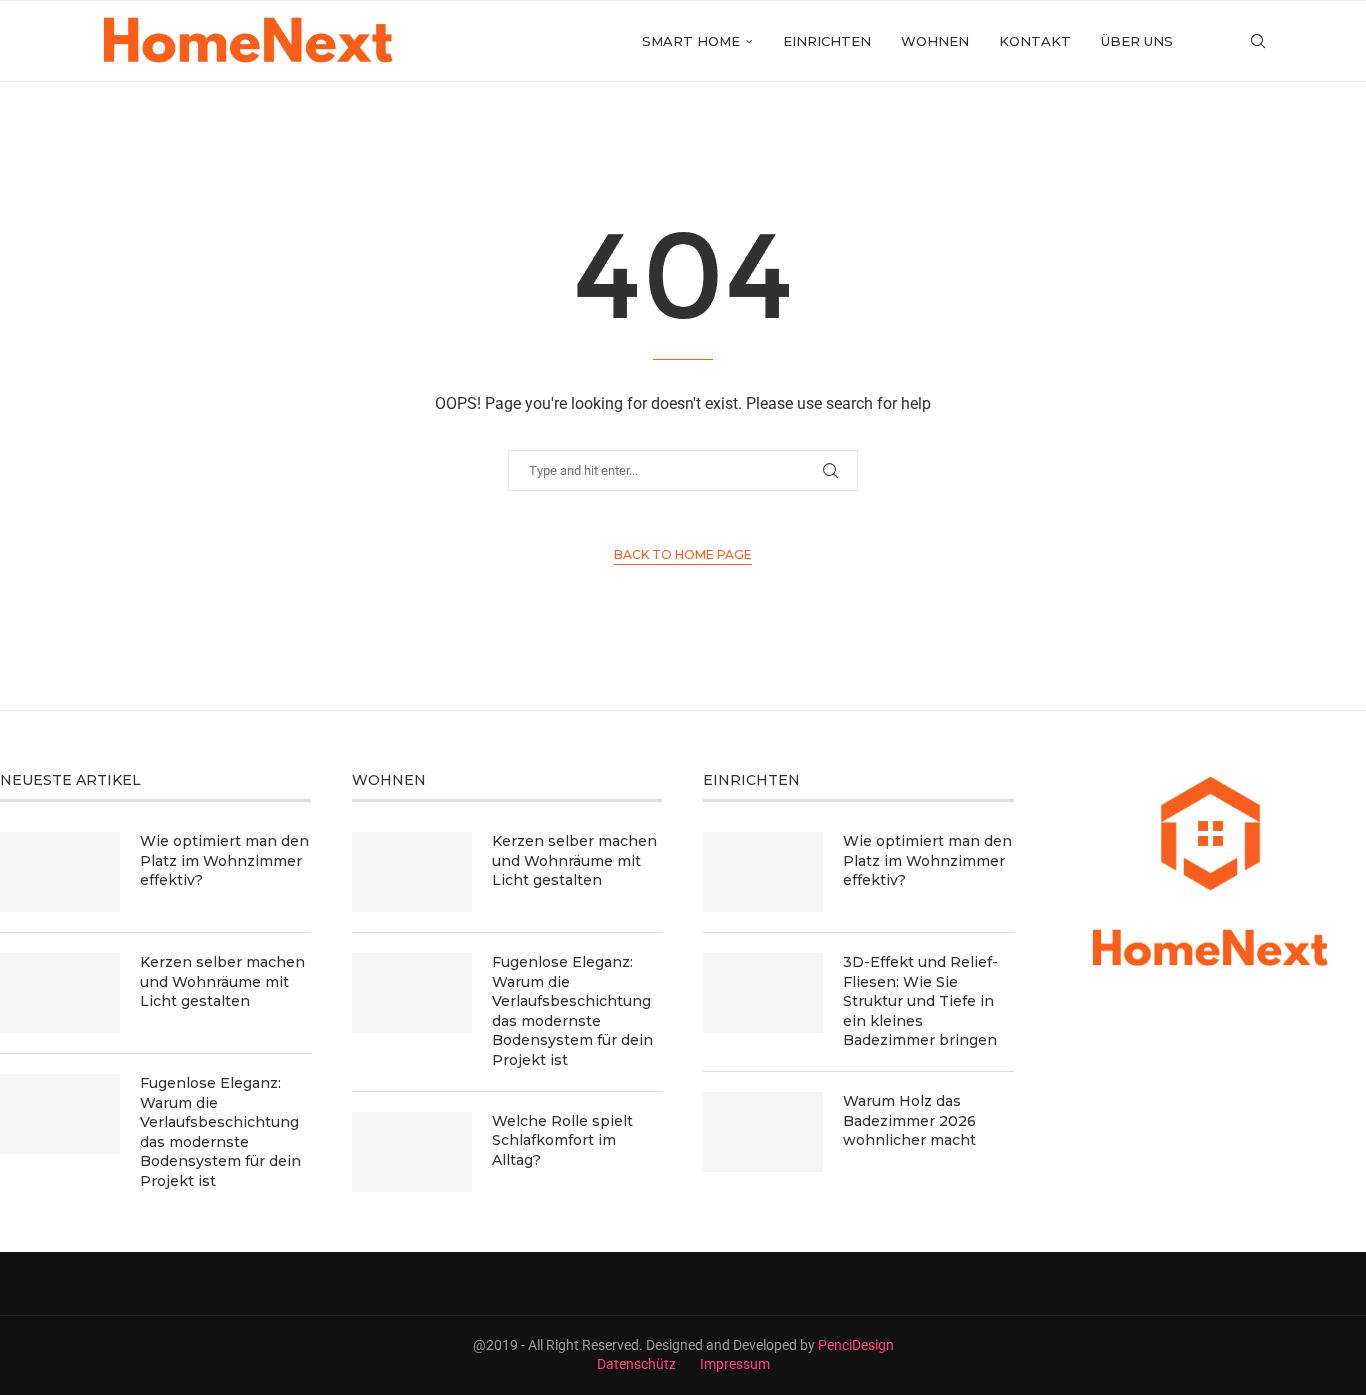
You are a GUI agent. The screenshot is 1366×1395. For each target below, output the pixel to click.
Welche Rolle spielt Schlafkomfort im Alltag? (562, 1140)
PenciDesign (856, 1345)
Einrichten (827, 41)
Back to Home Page (683, 554)
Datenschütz (636, 1364)
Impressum (735, 1364)
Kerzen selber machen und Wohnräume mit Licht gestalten (222, 981)
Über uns (1137, 41)
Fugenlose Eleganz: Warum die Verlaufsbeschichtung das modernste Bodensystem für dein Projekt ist (220, 1132)
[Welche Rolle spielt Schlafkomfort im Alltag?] (412, 1152)
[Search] (1258, 41)
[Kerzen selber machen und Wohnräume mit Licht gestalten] (60, 993)
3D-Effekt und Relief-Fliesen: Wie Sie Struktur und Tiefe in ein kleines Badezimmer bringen (920, 1001)
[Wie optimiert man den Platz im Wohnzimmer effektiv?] (60, 872)
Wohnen (935, 41)
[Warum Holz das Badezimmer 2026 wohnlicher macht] (763, 1132)
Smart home (691, 41)
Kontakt (1035, 41)
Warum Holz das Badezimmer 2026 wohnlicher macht (909, 1120)
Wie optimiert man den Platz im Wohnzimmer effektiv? (224, 860)
